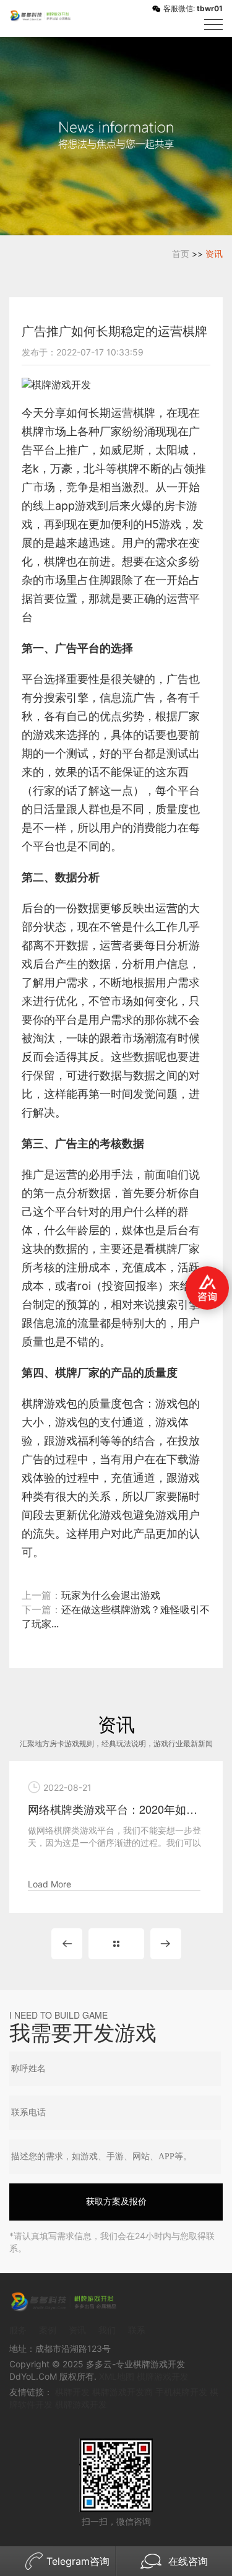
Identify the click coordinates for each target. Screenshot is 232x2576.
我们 (107, 2330)
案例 (48, 2330)
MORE (116, 1944)
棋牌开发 (72, 2392)
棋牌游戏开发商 (122, 2392)
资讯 (214, 254)
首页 (181, 254)
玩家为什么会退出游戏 (111, 1595)
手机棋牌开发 (181, 2392)
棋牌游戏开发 (163, 2376)
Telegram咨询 (78, 2561)
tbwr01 (210, 8)
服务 (18, 2330)
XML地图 (117, 2376)
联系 (137, 2330)
